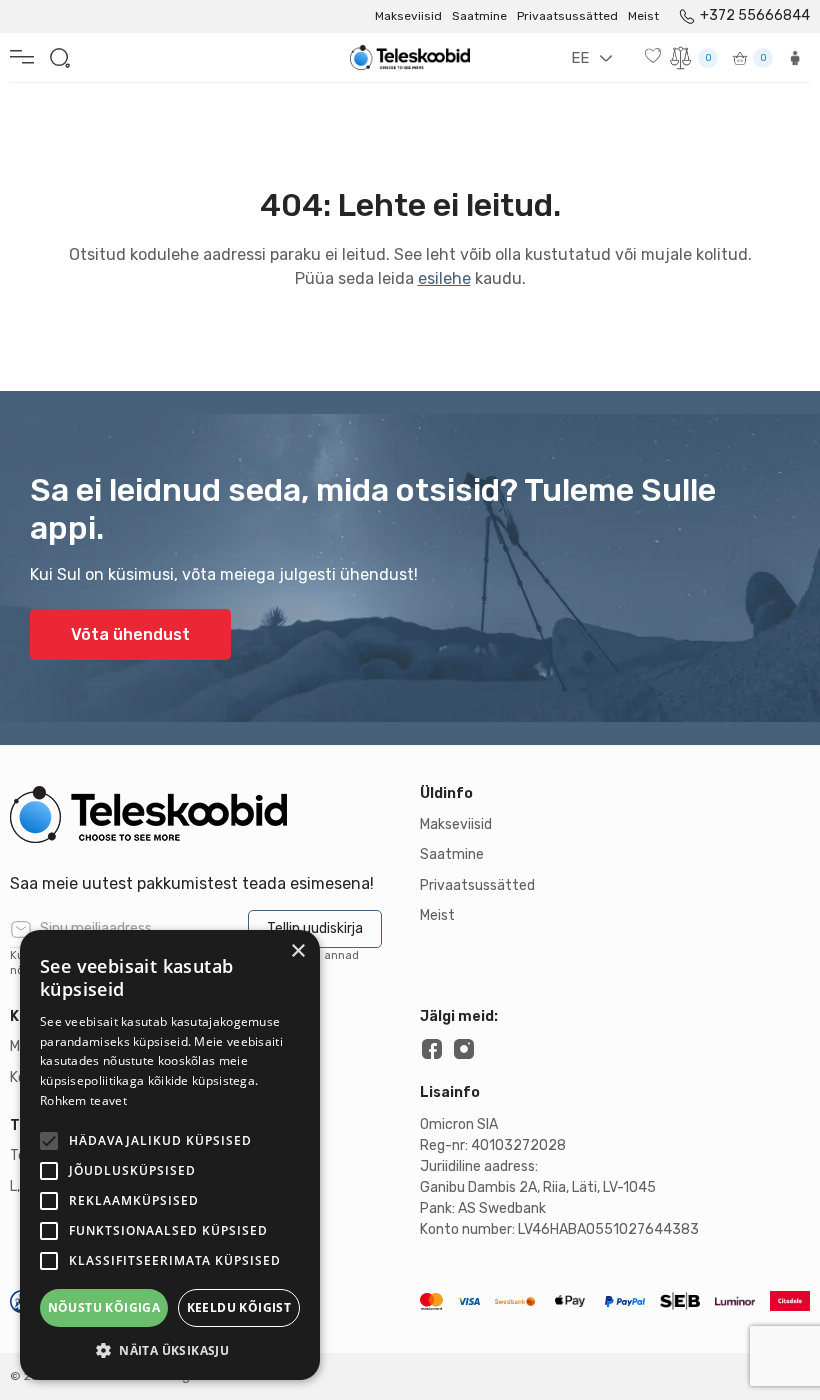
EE (580, 58)
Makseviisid (408, 16)
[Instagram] (464, 1049)
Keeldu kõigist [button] (239, 1307)
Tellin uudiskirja (315, 928)
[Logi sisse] (795, 58)
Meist (643, 16)
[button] (170, 1350)
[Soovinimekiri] (655, 56)
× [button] (297, 951)
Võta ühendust (130, 634)
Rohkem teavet (83, 1100)
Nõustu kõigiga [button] (104, 1307)
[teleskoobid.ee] (205, 814)
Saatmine (479, 16)
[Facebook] (432, 1049)
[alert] (170, 1155)
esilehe (444, 278)
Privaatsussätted (567, 16)
